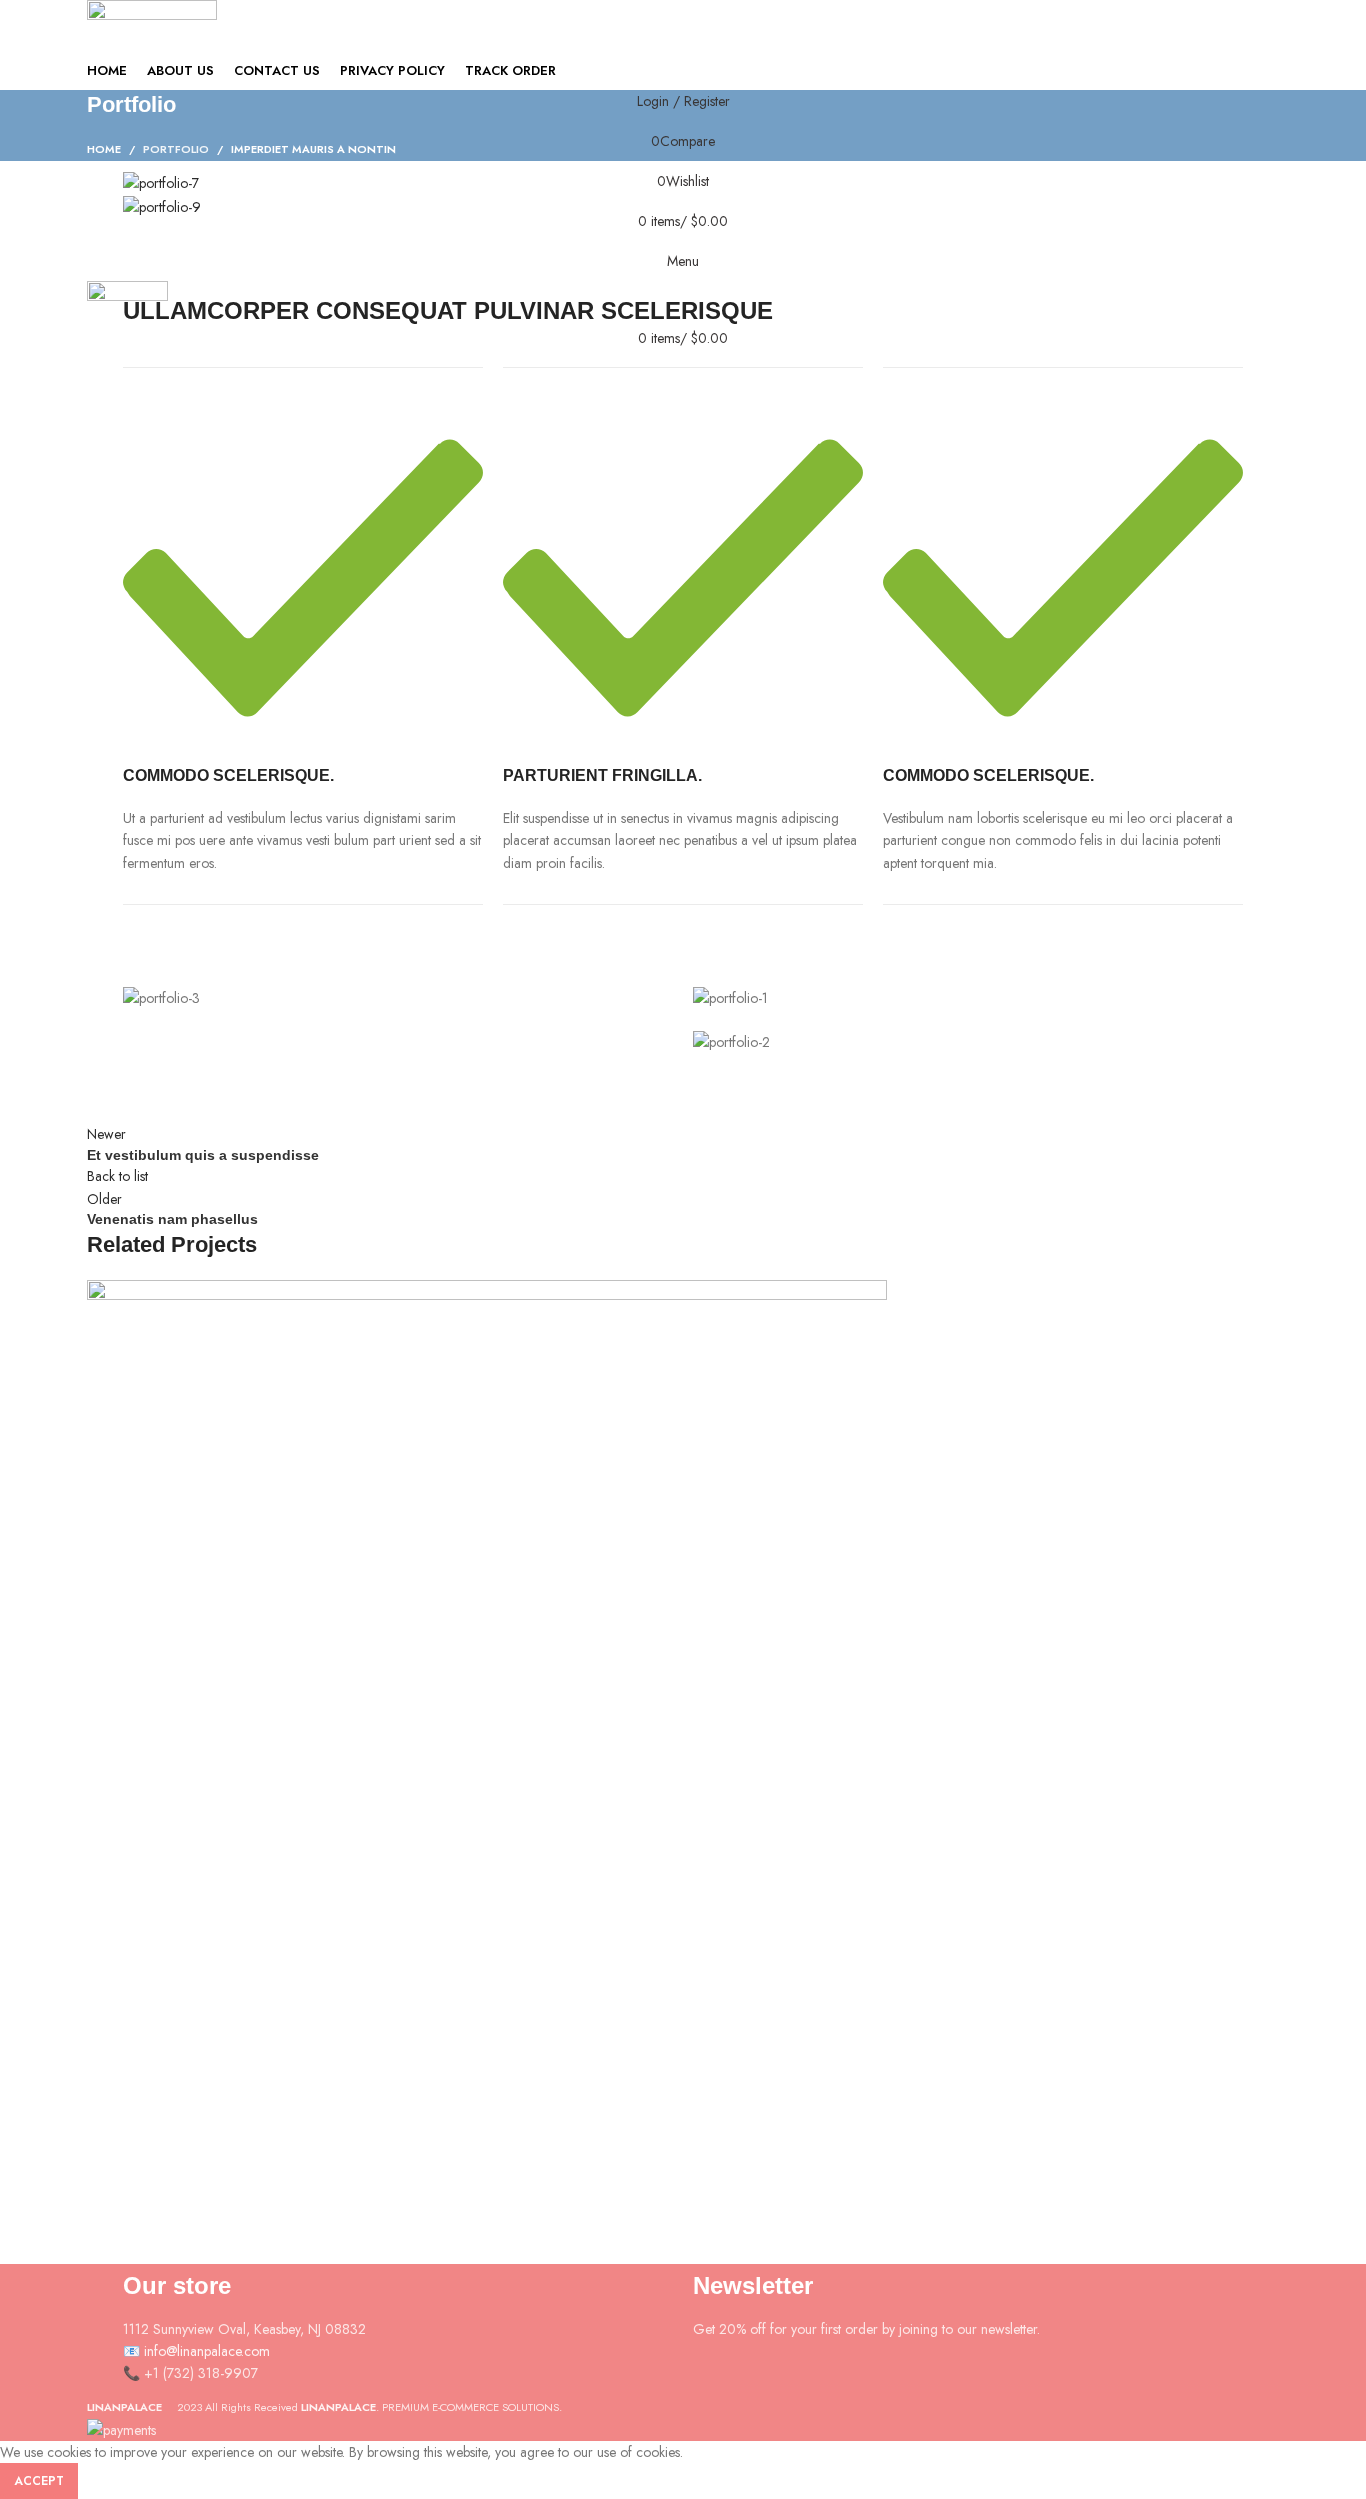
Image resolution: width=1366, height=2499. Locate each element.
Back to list (117, 1176)
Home (104, 149)
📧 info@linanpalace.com (196, 2351)
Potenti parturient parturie (220, 2187)
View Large (112, 2105)
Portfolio (176, 149)
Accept (39, 2481)
